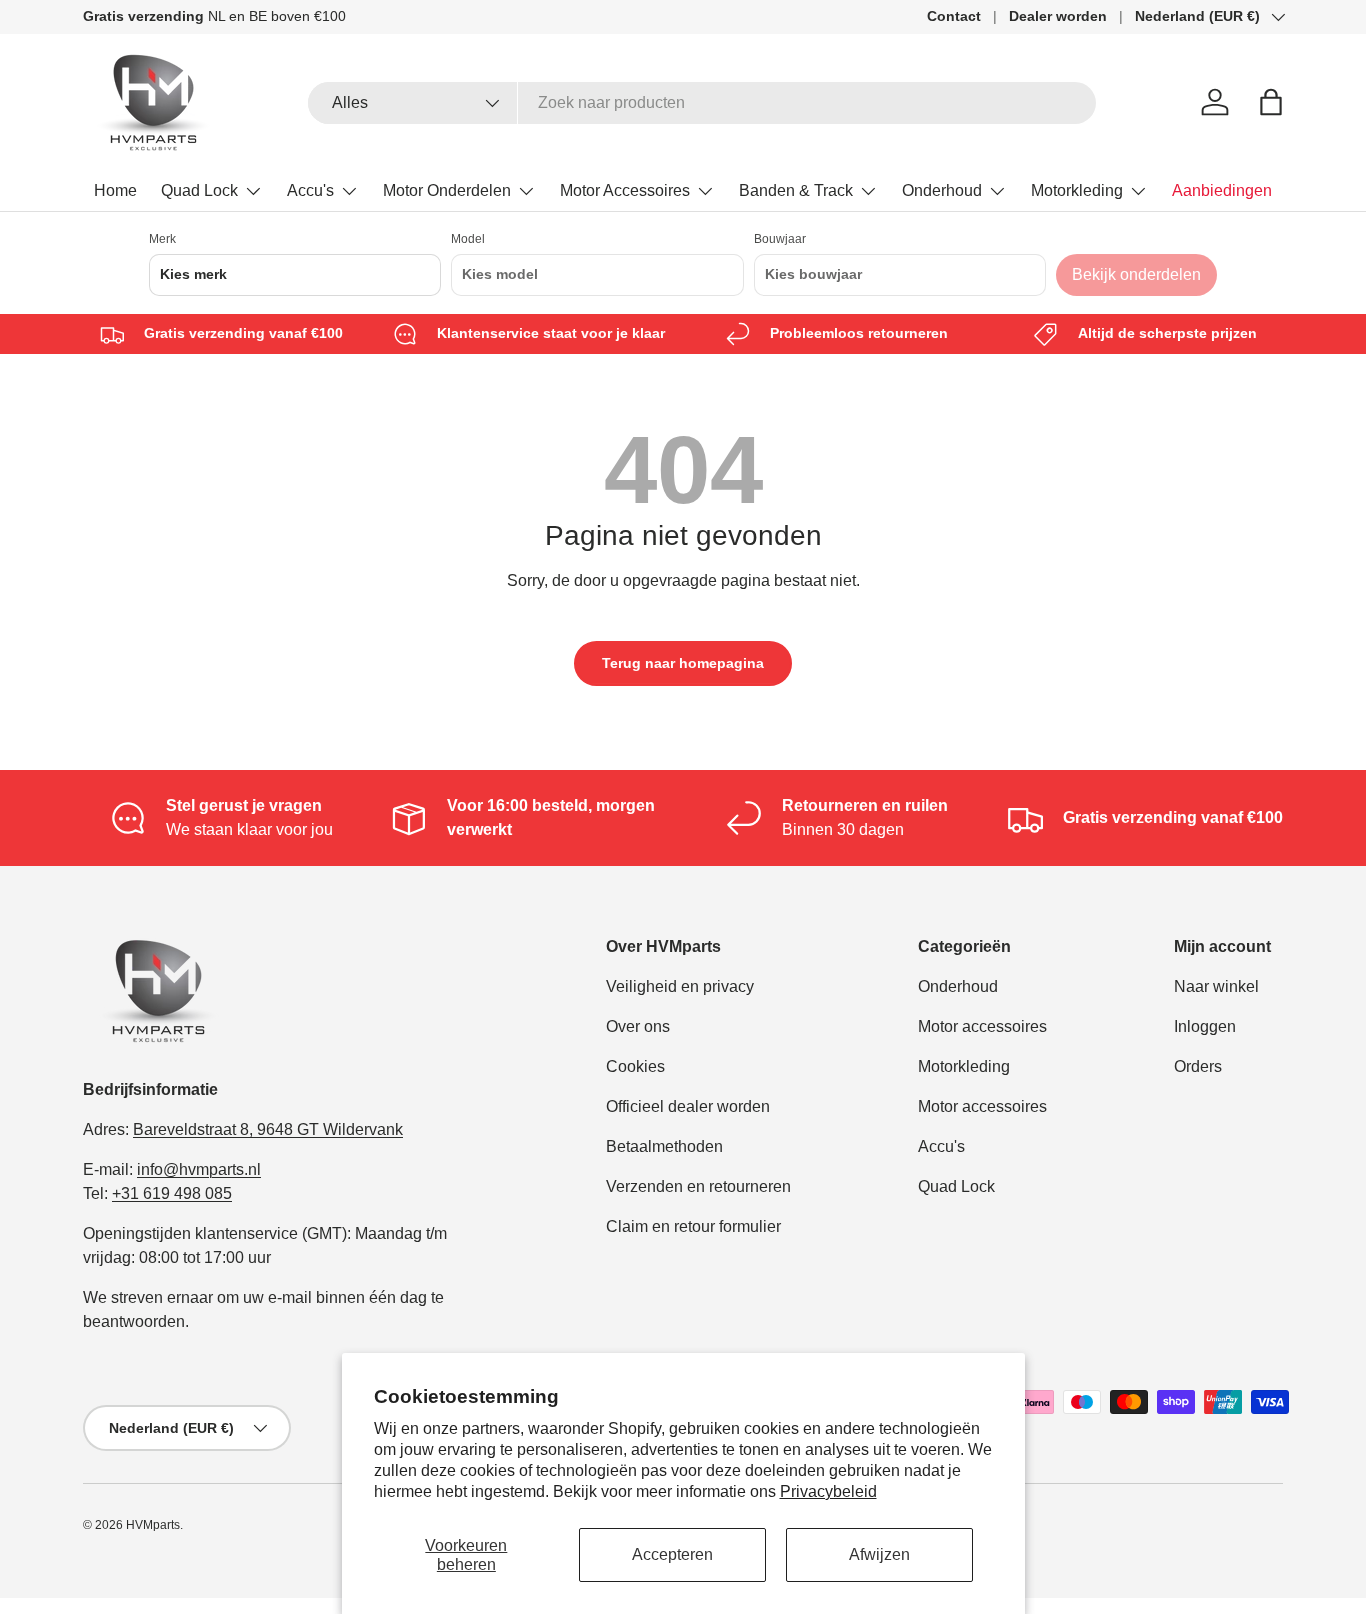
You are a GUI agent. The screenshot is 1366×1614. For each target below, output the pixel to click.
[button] (1271, 102)
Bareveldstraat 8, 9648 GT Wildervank (268, 1129)
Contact (954, 16)
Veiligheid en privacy (680, 986)
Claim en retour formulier (693, 1226)
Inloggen (1205, 1026)
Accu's (310, 190)
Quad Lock (199, 190)
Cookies (635, 1066)
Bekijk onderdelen (1136, 274)
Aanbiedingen (1222, 190)
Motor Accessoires (625, 190)
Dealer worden (1058, 16)
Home (115, 190)
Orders (1198, 1066)
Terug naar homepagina (683, 663)
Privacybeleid (828, 1491)
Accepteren (672, 1554)
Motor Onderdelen (447, 190)
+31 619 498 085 (172, 1193)
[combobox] (702, 103)
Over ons (638, 1026)
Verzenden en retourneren (698, 1186)
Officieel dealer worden (688, 1106)
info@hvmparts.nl (199, 1169)
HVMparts (153, 1525)
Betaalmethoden (664, 1146)
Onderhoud (942, 190)
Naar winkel (1216, 986)
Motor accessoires (982, 1026)
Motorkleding (1077, 190)
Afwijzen (879, 1554)
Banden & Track (796, 190)
